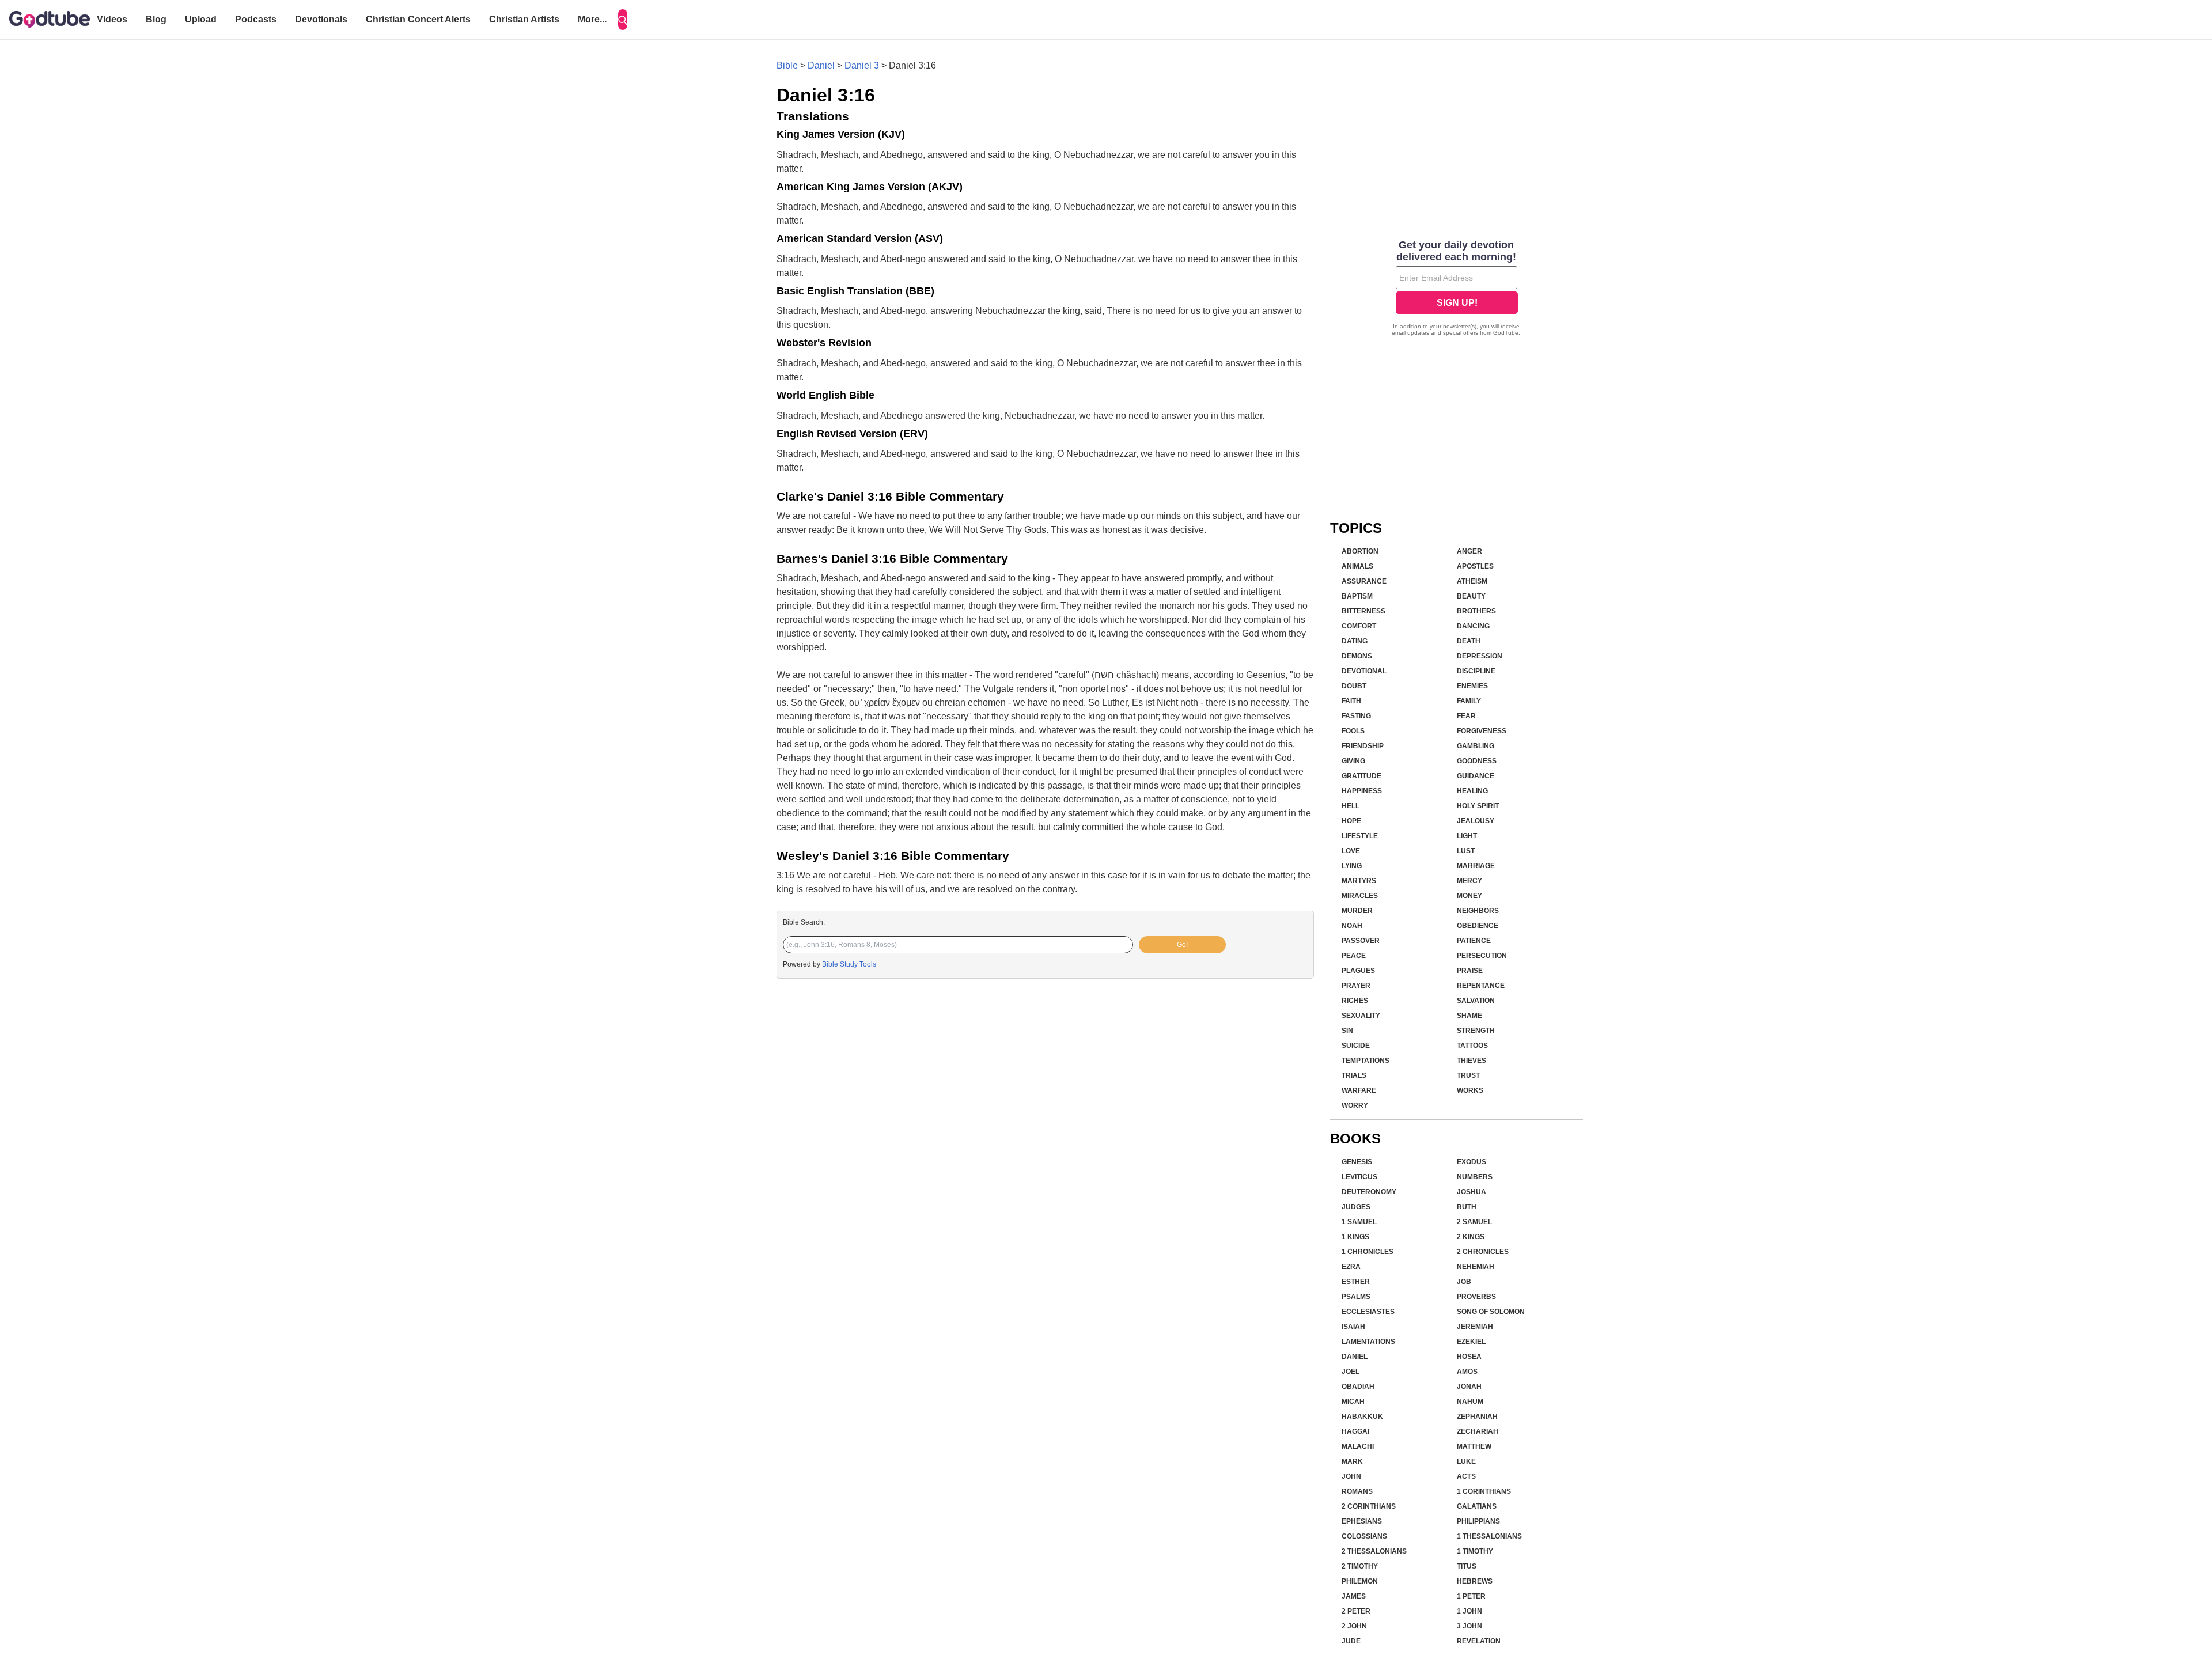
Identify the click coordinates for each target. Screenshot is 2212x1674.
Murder (1357, 911)
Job (1464, 1282)
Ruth (1467, 1207)
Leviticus (1359, 1177)
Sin (1347, 1031)
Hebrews (1475, 1581)
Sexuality (1361, 1016)
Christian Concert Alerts (418, 19)
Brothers (1476, 611)
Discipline (1476, 671)
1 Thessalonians (1489, 1536)
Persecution (1482, 956)
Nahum (1470, 1402)
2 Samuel (1474, 1222)
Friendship (1363, 746)
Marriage (1476, 866)
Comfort (1359, 626)
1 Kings (1355, 1237)
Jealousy (1476, 821)
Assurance (1364, 581)
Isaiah (1353, 1327)
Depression (1480, 656)
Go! (1182, 945)
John (1351, 1476)
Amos (1467, 1372)
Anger (1469, 551)
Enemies (1472, 686)
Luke (1466, 1461)
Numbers (1475, 1177)
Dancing (1473, 626)
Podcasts (256, 19)
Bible (787, 65)
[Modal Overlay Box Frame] (1457, 289)
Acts (1466, 1476)
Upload (201, 19)
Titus (1467, 1566)
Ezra (1351, 1267)
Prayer (1356, 986)
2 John (1354, 1626)
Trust (1468, 1075)
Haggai (1355, 1431)
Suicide (1356, 1046)
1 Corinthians (1484, 1491)
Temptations (1366, 1061)
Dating (1355, 641)
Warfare (1359, 1090)
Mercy (1469, 881)
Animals (1357, 566)
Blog (156, 19)
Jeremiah (1475, 1327)
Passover (1361, 941)
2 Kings (1471, 1237)
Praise (1470, 971)
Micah (1353, 1402)
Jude (1351, 1641)
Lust (1466, 851)
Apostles (1475, 566)
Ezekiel (1471, 1342)
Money (1469, 896)
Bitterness (1363, 611)
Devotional (1364, 671)
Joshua (1471, 1192)
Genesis (1357, 1162)
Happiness (1362, 791)
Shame (1469, 1016)
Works (1470, 1090)
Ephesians (1362, 1521)
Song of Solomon (1491, 1312)
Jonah (1469, 1387)
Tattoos (1472, 1046)
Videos (112, 19)
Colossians (1364, 1536)
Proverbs (1476, 1297)
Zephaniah (1477, 1417)
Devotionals (321, 19)
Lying (1352, 866)
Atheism (1472, 581)
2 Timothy (1360, 1566)
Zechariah (1478, 1431)
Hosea (1469, 1357)
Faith (1351, 701)
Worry (1355, 1105)
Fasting (1356, 716)
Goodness (1477, 761)
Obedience (1478, 926)
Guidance (1476, 776)
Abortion (1360, 551)
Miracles (1360, 896)
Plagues (1358, 971)
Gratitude (1361, 776)
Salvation (1476, 1001)
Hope (1351, 821)
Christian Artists (524, 19)
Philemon (1360, 1581)
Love (1351, 851)
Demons (1357, 656)
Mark (1352, 1461)
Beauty (1471, 596)
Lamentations (1368, 1342)
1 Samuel (1359, 1222)
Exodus (1471, 1162)
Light (1467, 836)
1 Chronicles (1368, 1252)
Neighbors (1478, 911)
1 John (1469, 1611)
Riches (1355, 1001)
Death (1469, 641)
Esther (1356, 1282)
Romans (1357, 1491)
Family (1469, 701)
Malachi (1358, 1446)
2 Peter (1356, 1611)
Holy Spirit (1478, 806)
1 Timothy (1475, 1551)
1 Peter (1471, 1596)
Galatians (1477, 1506)
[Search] (623, 20)
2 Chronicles (1483, 1252)
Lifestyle (1360, 836)
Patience (1474, 941)
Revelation (1479, 1641)
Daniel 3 (862, 65)
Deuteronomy (1369, 1192)
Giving (1353, 761)
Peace (1354, 956)
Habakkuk (1362, 1417)
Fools (1353, 731)
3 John (1469, 1626)
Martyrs (1359, 881)
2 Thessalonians (1374, 1551)
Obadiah (1358, 1387)
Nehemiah (1476, 1267)
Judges (1356, 1207)
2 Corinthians (1369, 1506)
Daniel (821, 65)
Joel (1351, 1372)
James (1354, 1596)
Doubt (1354, 686)
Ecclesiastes (1368, 1312)
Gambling (1476, 746)
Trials (1354, 1075)
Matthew (1474, 1446)
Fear (1466, 716)
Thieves (1471, 1061)
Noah (1352, 926)
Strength (1476, 1031)
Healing (1472, 791)
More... (592, 19)
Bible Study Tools (849, 964)
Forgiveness (1482, 731)
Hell (1351, 806)
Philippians (1478, 1521)
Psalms (1356, 1297)
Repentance (1481, 986)
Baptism (1357, 596)
